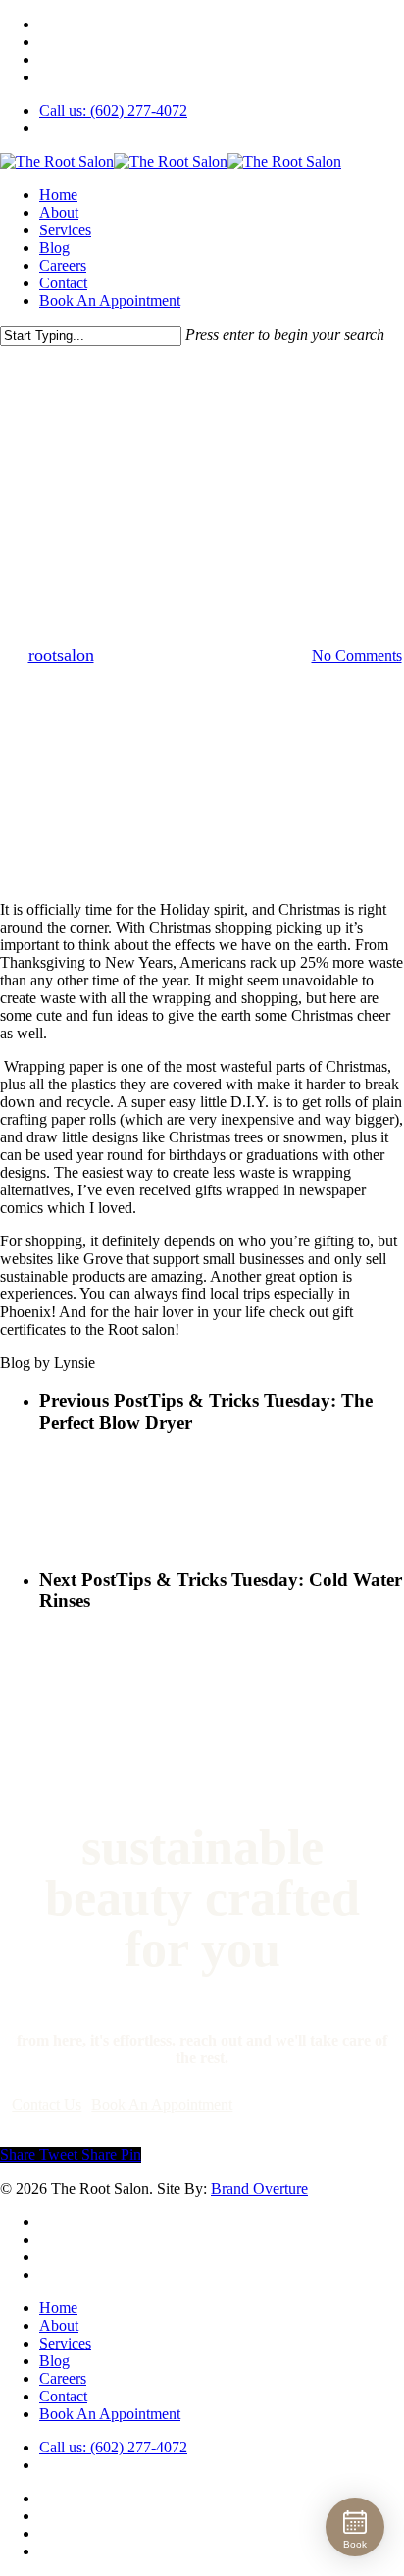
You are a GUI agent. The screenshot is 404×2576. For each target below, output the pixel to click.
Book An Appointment (110, 2414)
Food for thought (114, 483)
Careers (63, 2378)
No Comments (357, 656)
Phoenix (316, 483)
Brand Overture (259, 2188)
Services (65, 2343)
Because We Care (104, 449)
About (59, 2325)
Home (58, 2308)
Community (225, 449)
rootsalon (61, 655)
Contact (63, 2396)
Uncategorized (202, 517)
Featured (322, 449)
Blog (54, 2361)
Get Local (229, 483)
